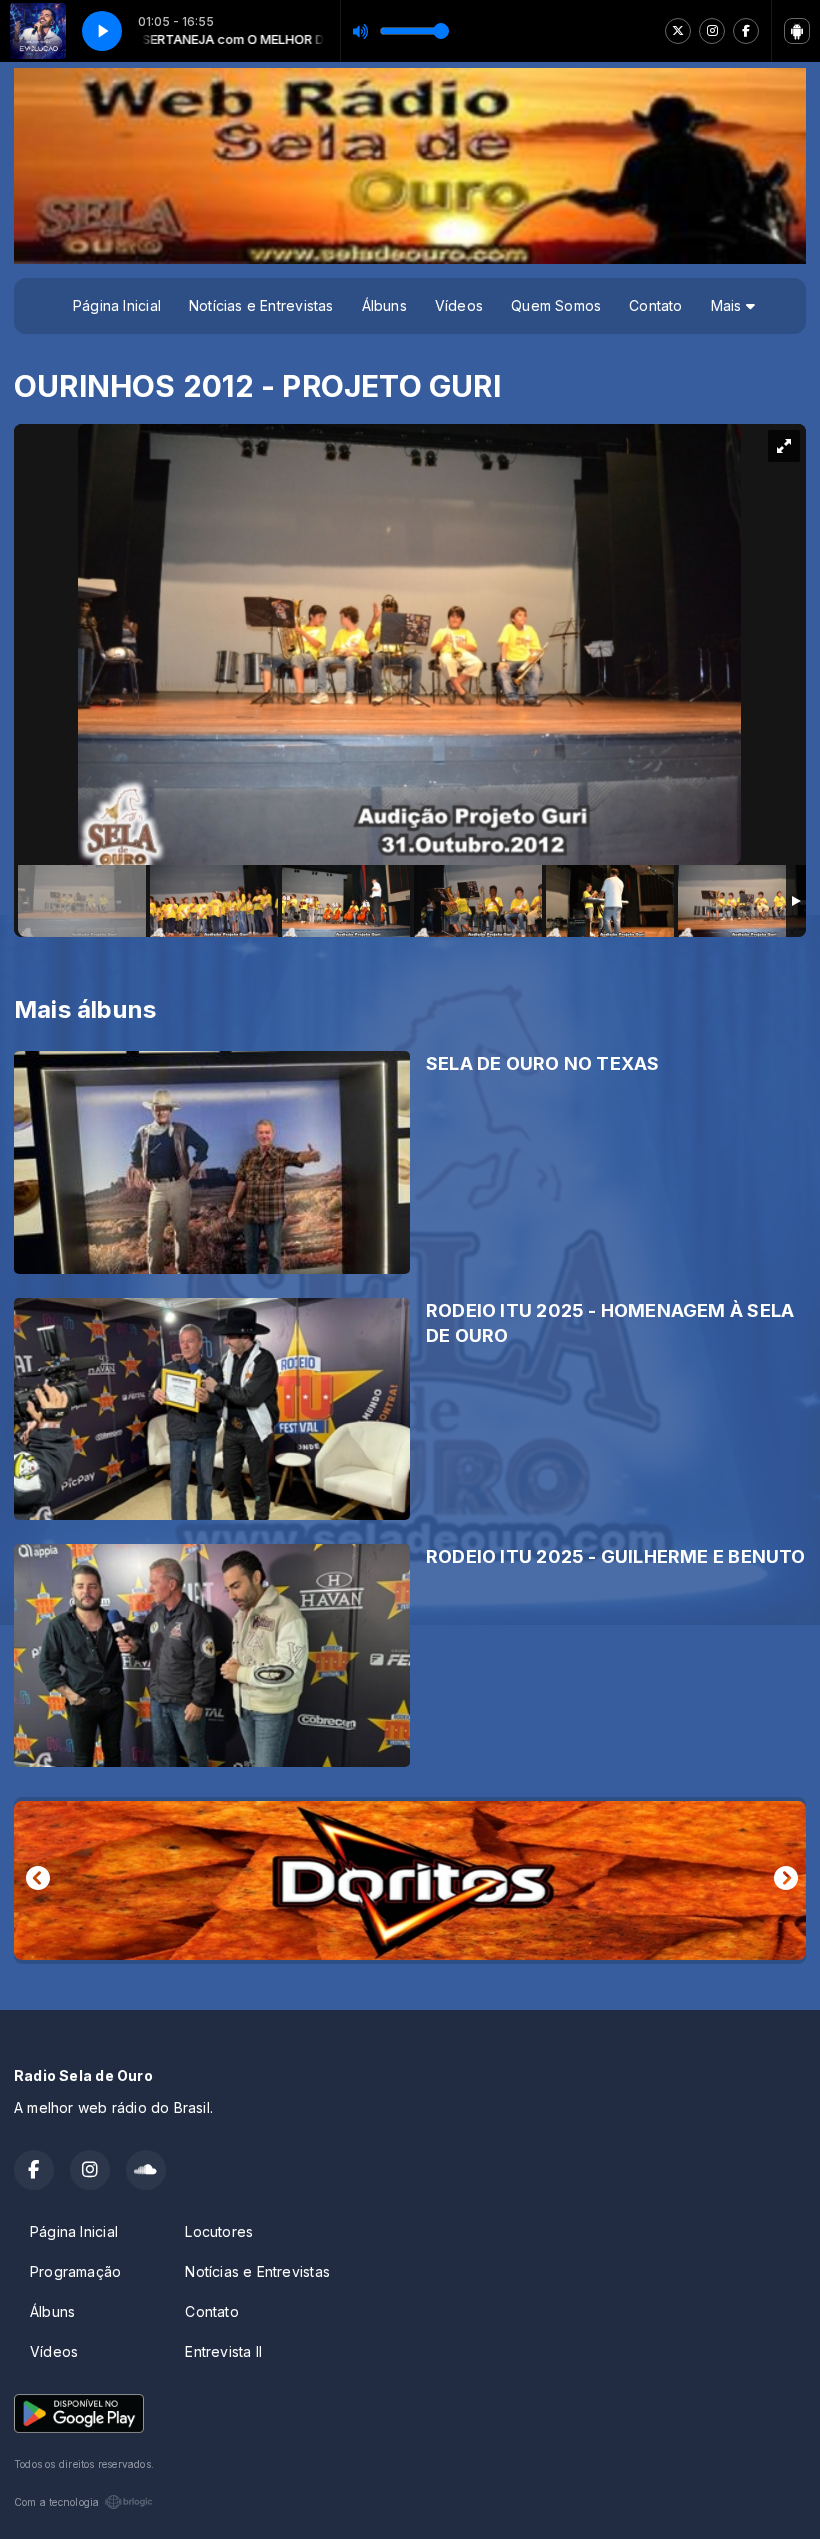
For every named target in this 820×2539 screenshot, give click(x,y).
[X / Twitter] (678, 31)
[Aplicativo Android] (797, 31)
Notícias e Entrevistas (261, 305)
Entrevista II (223, 2351)
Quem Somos (556, 305)
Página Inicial (117, 305)
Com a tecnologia (56, 2502)
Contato (655, 305)
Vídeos (459, 305)
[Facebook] (746, 31)
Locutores (219, 2231)
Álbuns (384, 305)
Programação (75, 2271)
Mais (728, 305)
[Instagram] (712, 31)
